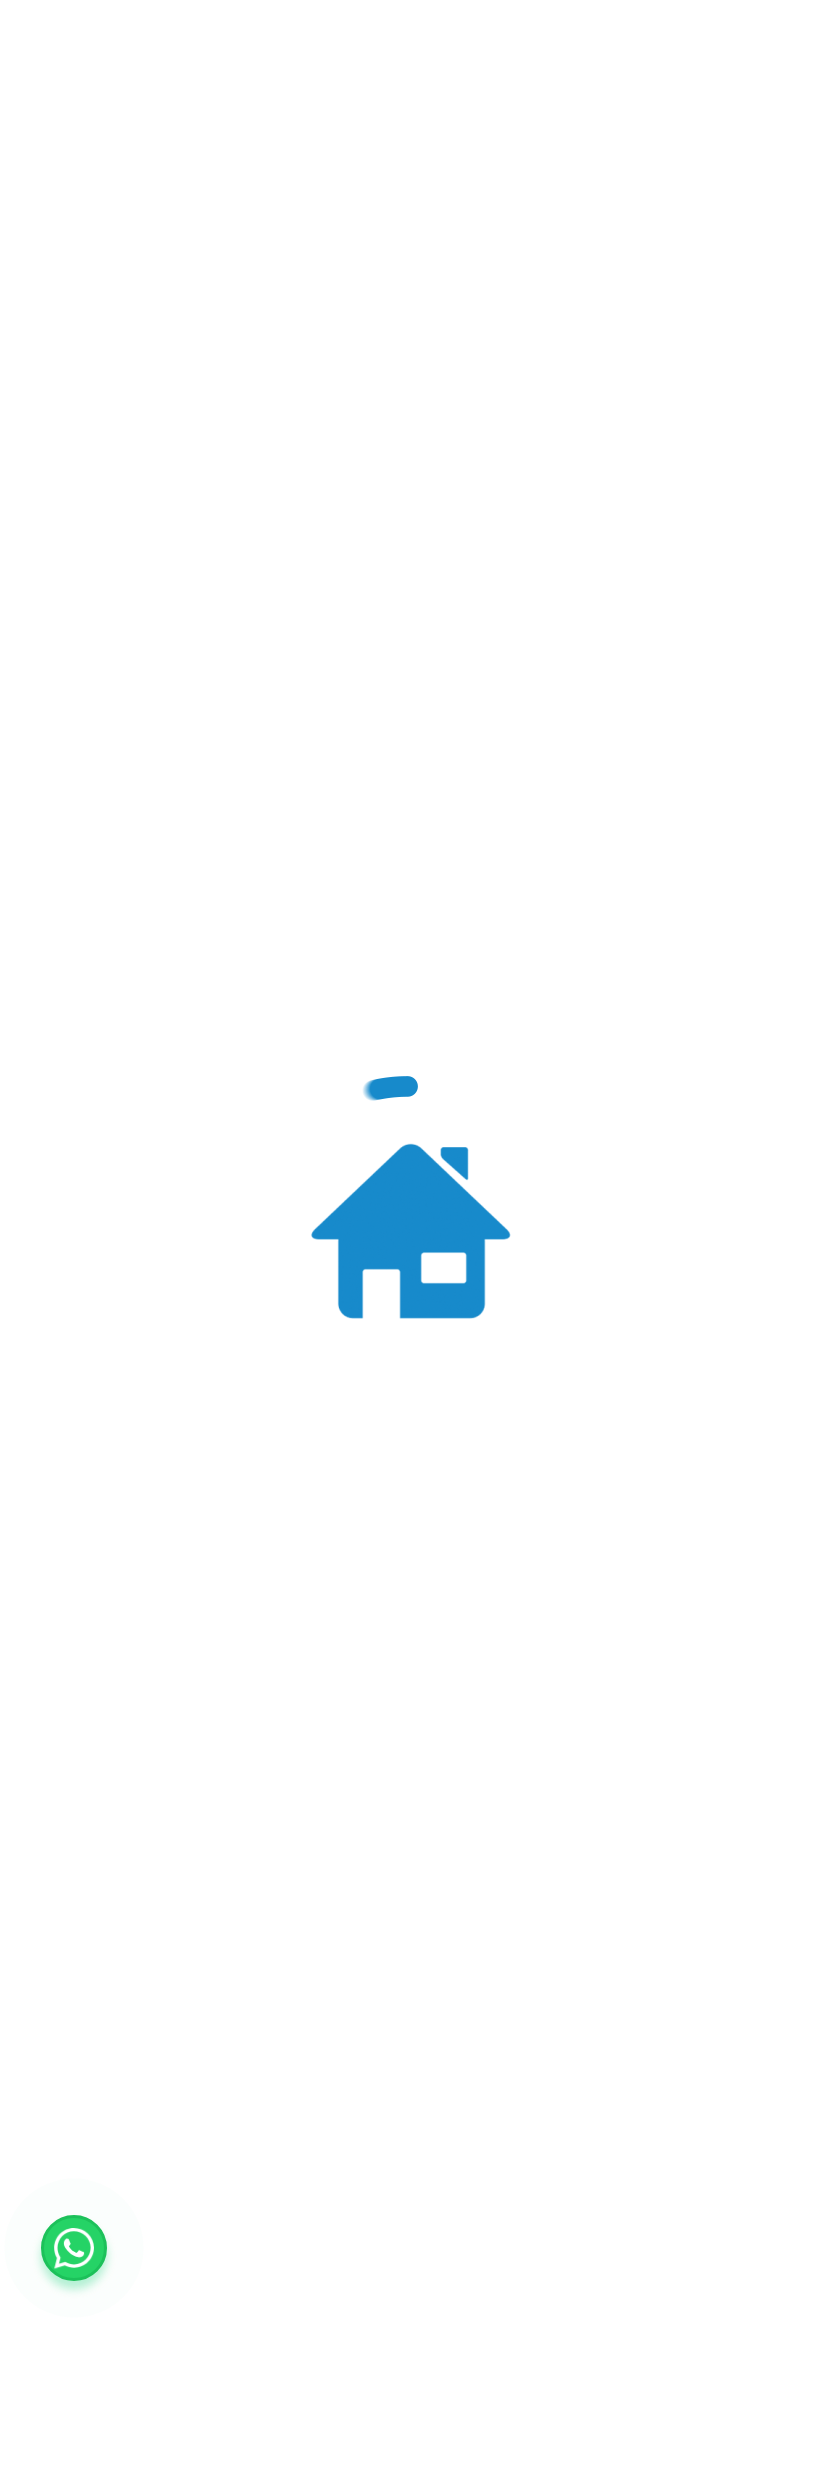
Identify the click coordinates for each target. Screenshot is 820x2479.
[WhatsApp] (74, 2248)
